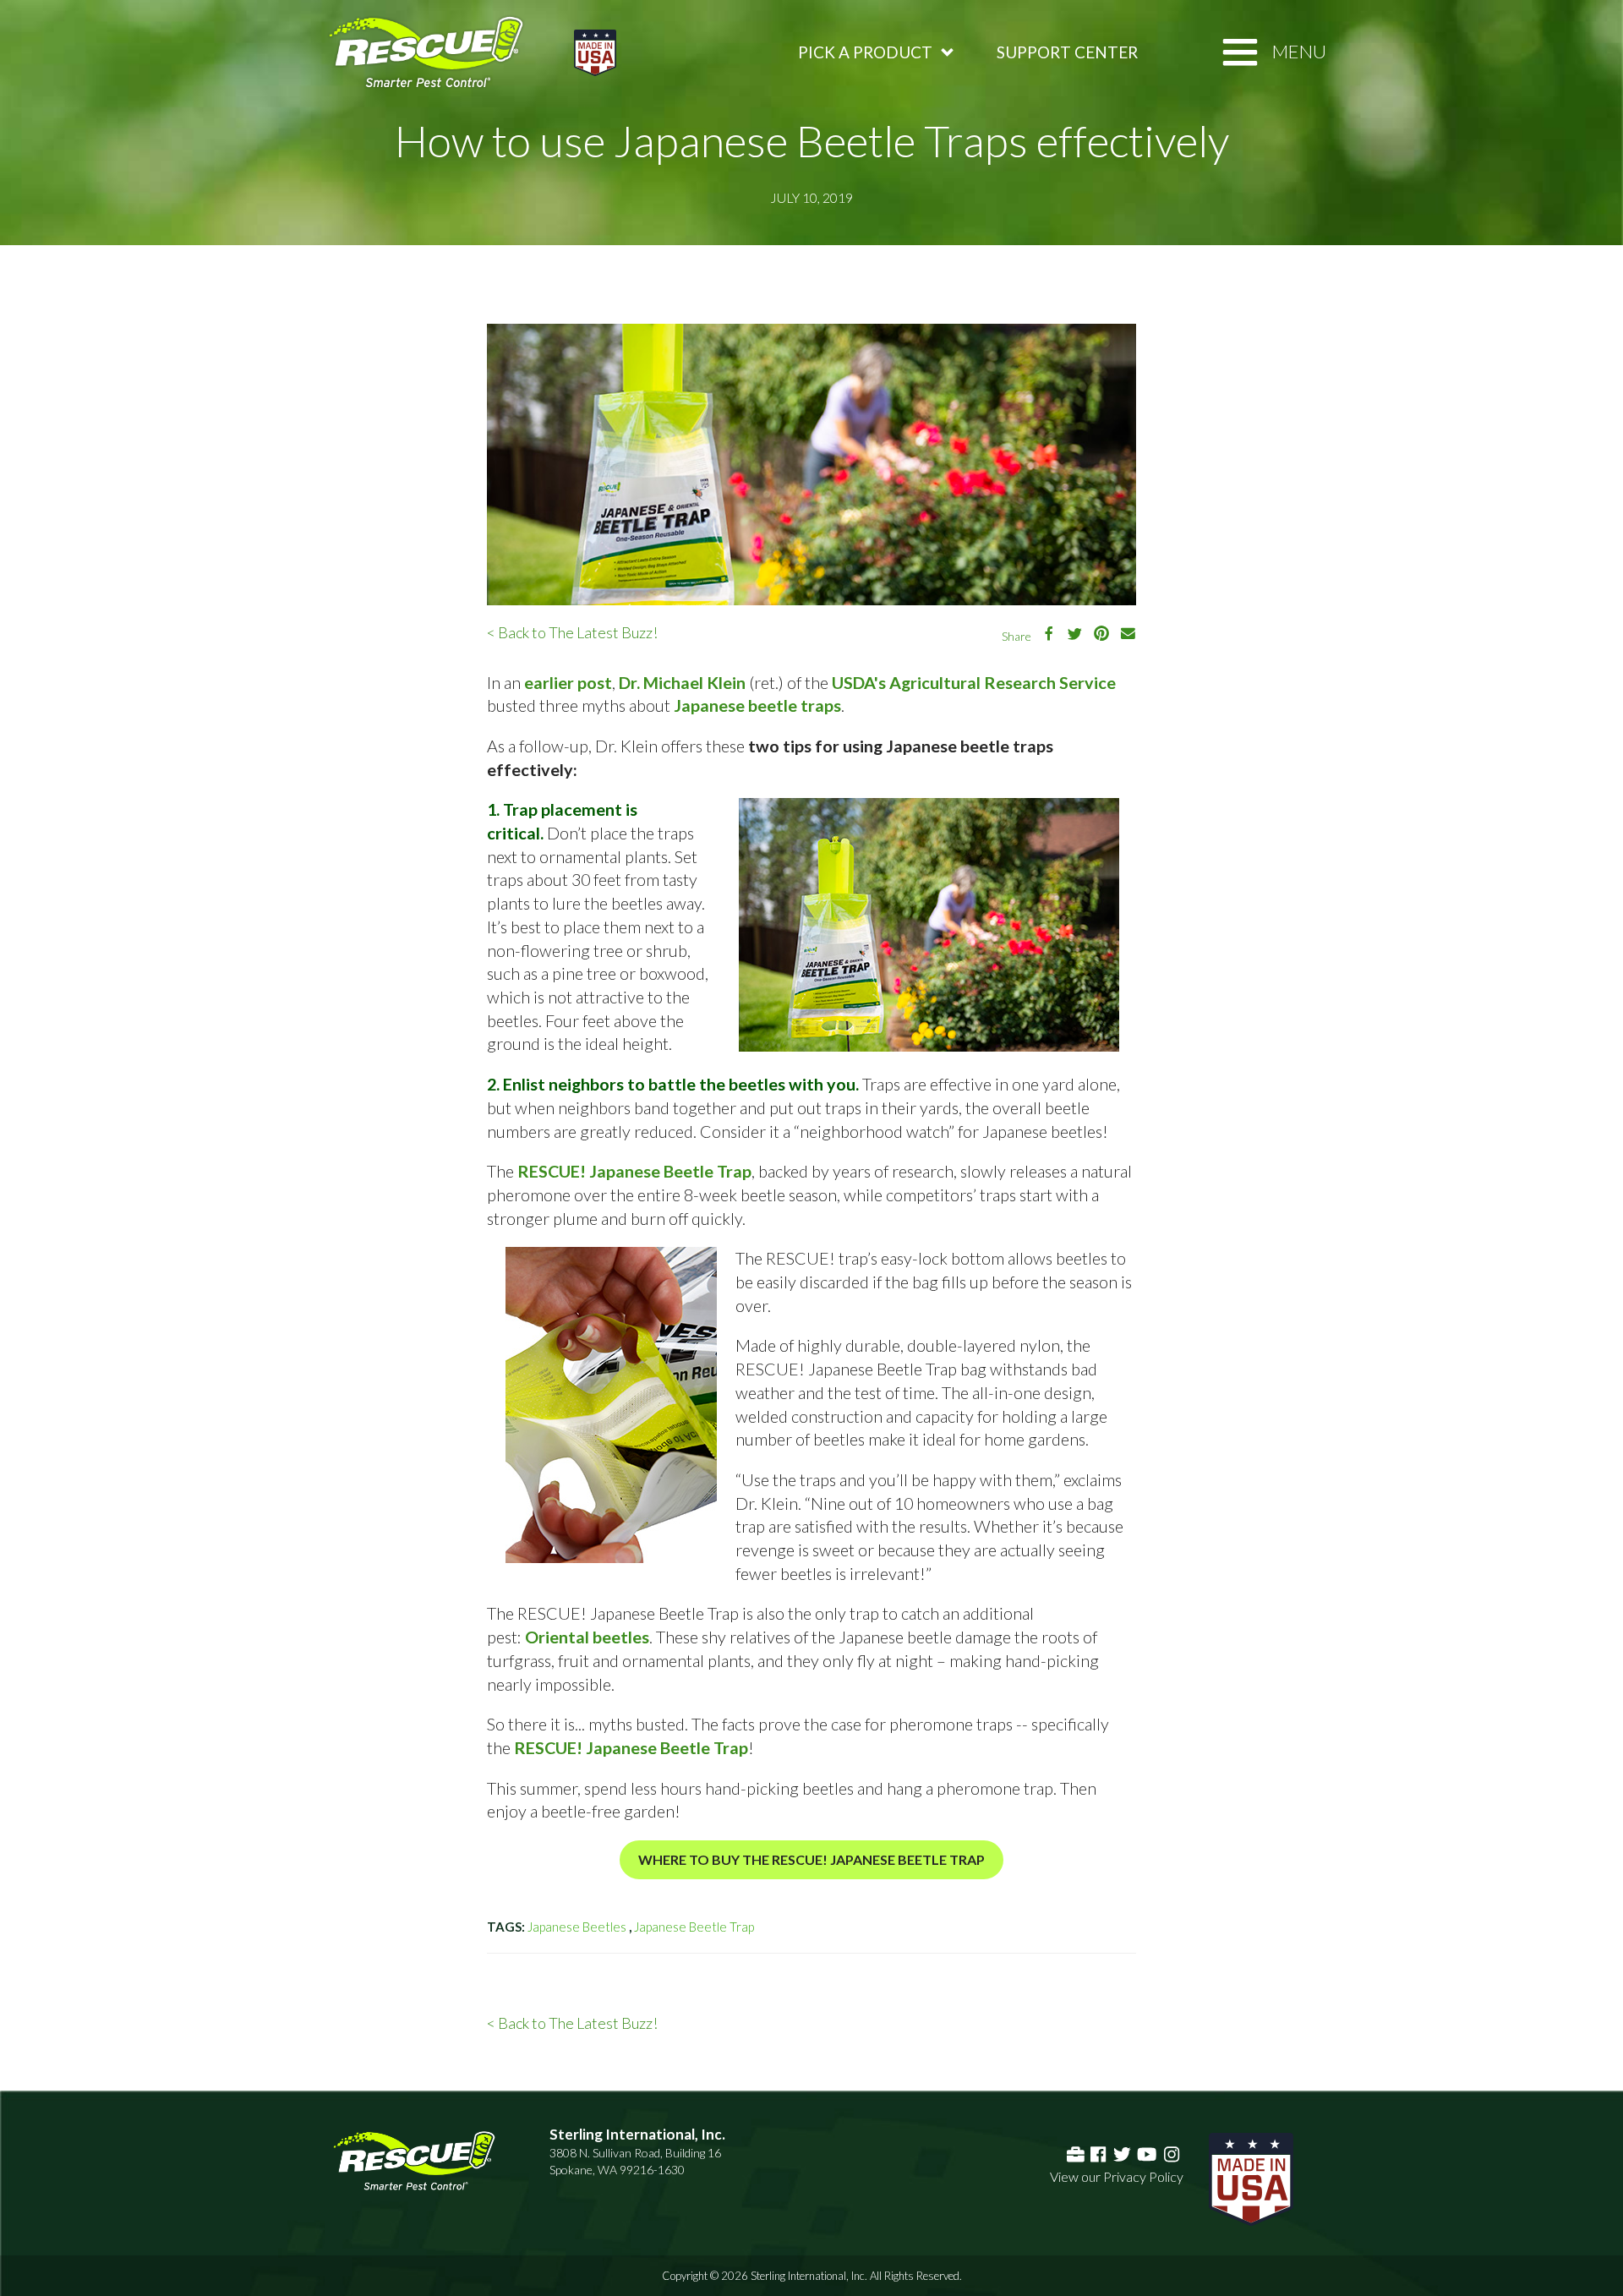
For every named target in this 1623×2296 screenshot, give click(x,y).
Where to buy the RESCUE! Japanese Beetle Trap (811, 1859)
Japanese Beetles (577, 1927)
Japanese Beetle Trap (694, 1927)
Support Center (1067, 52)
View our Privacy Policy (1117, 2176)
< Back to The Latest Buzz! (572, 632)
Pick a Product (865, 52)
